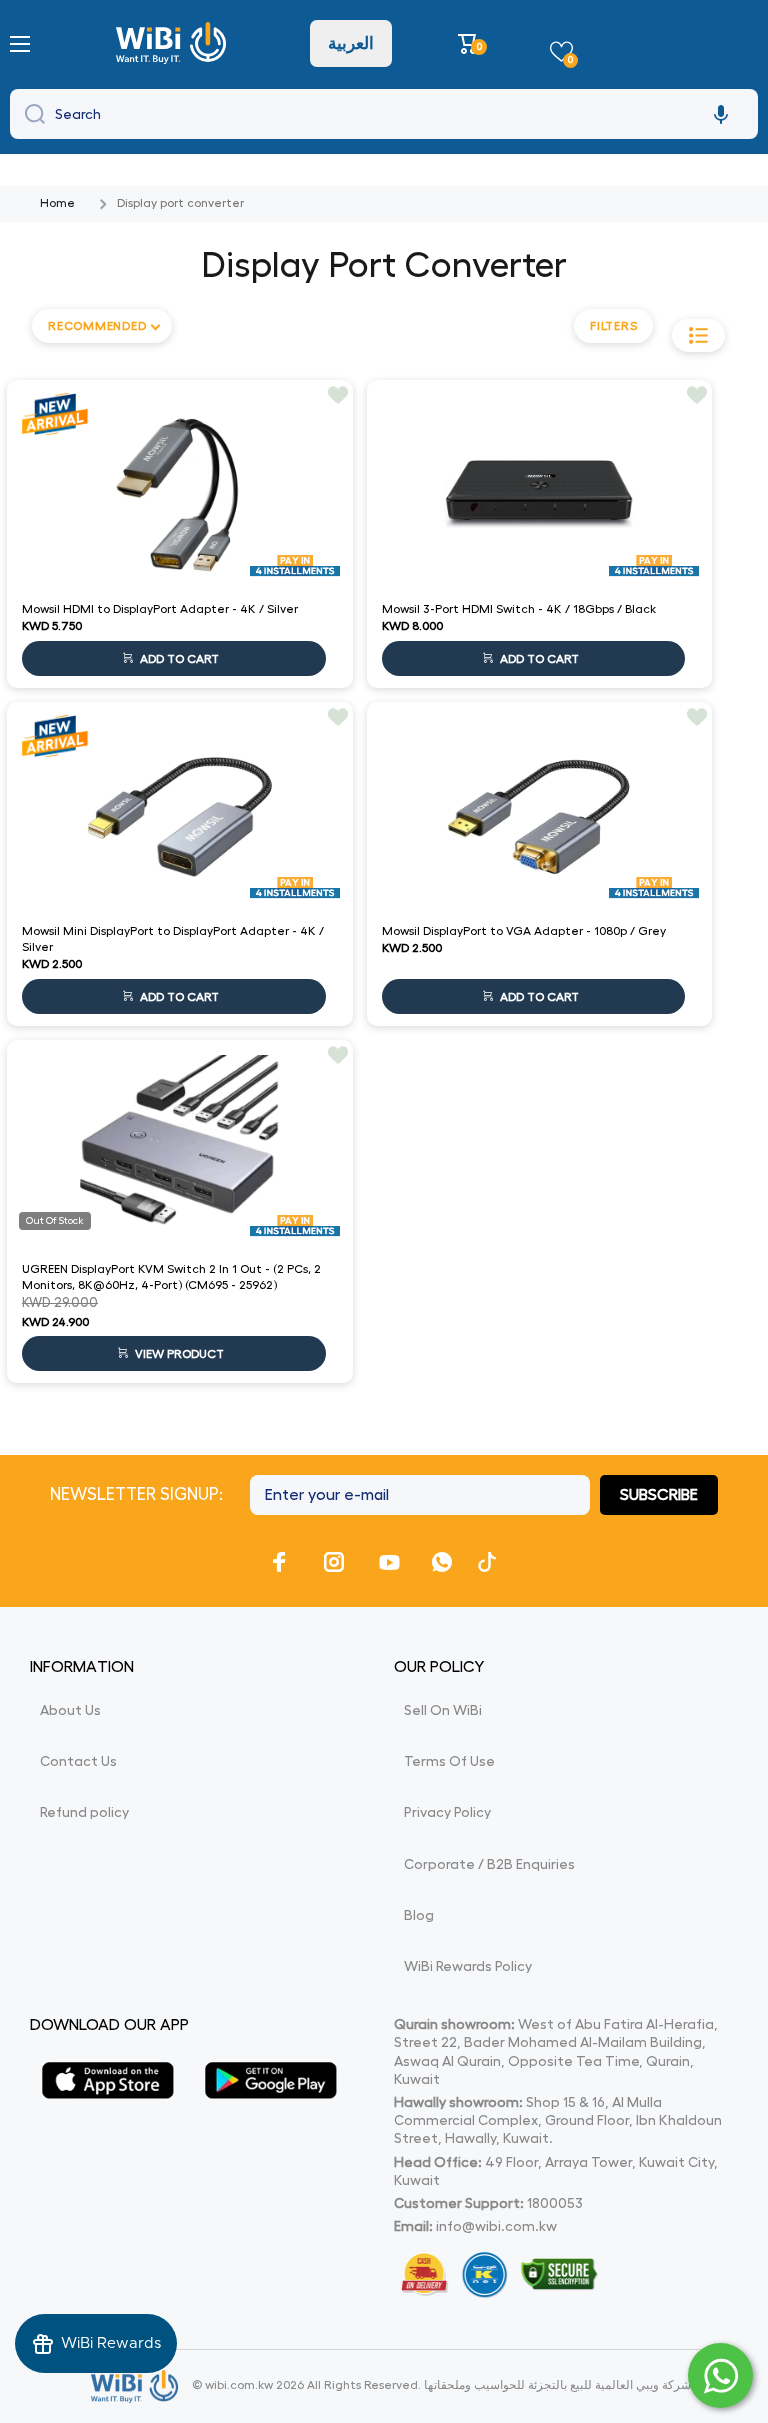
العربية (351, 43)
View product (179, 1354)
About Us (70, 1710)
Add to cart (179, 659)
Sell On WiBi (443, 1710)
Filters (613, 326)
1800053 (555, 2203)
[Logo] (173, 43)
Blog (419, 1915)
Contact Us (78, 1761)
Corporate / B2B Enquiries (489, 1864)
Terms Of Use (449, 1761)
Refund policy (84, 1812)
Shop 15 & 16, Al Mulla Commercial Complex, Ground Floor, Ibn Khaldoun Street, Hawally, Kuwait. (558, 2120)
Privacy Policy (447, 1812)
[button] (470, 43)
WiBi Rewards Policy (468, 1966)
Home (57, 203)
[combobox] (384, 114)
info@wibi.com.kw (496, 2226)
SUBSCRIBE (659, 1495)
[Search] (30, 114)
